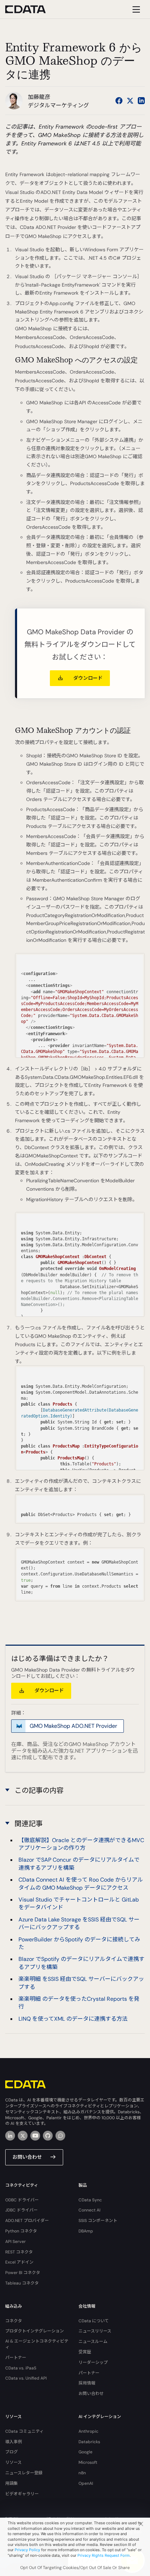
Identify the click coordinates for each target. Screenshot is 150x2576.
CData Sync (90, 2200)
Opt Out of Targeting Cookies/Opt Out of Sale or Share (75, 2568)
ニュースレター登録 (24, 2473)
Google (85, 2452)
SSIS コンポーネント (98, 2221)
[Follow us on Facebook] (119, 101)
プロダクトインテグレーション (35, 2331)
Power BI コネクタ (23, 2273)
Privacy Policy (27, 2550)
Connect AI (89, 2210)
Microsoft (88, 2462)
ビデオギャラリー (22, 2494)
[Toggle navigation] (135, 9)
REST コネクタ (19, 2252)
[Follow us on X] (130, 101)
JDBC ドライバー (21, 2210)
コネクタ (14, 2321)
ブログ (12, 2452)
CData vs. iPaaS (21, 2368)
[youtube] (35, 2136)
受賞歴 (85, 2352)
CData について (94, 2321)
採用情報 (87, 2383)
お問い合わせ (27, 2157)
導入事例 (14, 2442)
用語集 (12, 2483)
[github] (48, 2136)
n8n (82, 2473)
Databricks (89, 2442)
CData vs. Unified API (26, 2378)
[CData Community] (60, 2136)
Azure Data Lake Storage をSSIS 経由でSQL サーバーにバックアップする (79, 1923)
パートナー (16, 2358)
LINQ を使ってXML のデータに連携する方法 (73, 2019)
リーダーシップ (93, 2362)
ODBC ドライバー (22, 2200)
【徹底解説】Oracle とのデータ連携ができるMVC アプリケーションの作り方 (81, 1844)
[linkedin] (10, 2136)
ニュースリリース (95, 2331)
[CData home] (31, 9)
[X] (23, 2136)
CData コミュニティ (24, 2431)
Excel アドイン (19, 2262)
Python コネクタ (21, 2231)
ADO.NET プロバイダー (27, 2221)
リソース (13, 2462)
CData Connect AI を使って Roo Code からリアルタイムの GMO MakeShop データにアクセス (81, 1884)
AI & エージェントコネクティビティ (37, 2344)
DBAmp (86, 2231)
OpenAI (86, 2483)
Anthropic (88, 2431)
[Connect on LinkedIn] (141, 101)
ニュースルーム (93, 2342)
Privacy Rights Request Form (104, 2555)
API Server (16, 2242)
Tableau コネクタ (22, 2283)
